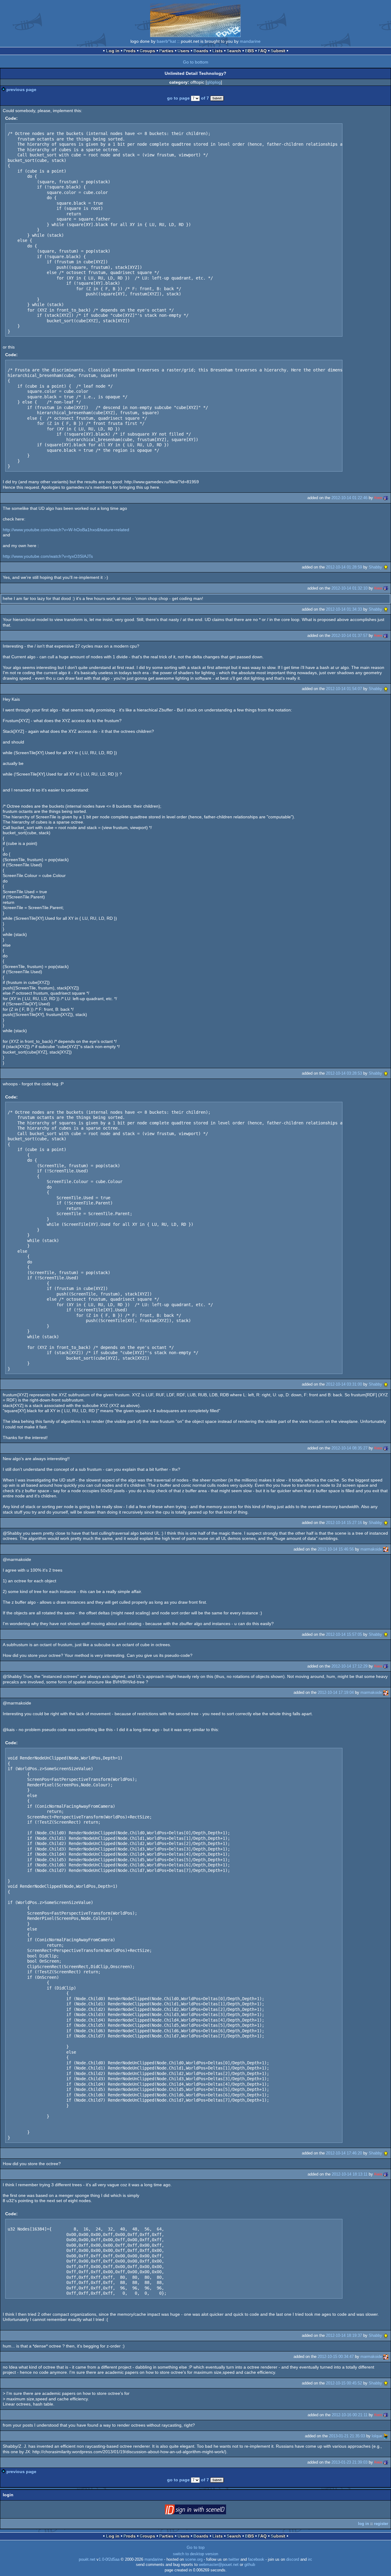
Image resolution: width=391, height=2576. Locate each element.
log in (364, 2524)
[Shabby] (386, 567)
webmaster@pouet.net (219, 2565)
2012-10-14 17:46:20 (344, 2153)
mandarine (250, 41)
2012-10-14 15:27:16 (344, 1523)
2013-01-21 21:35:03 (347, 2436)
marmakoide (371, 1549)
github (250, 2565)
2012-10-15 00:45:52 (344, 2383)
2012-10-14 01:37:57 (349, 636)
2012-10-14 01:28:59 (344, 567)
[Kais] (386, 498)
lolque (377, 2436)
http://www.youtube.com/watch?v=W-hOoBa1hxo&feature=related (66, 530)
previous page (21, 90)
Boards (201, 51)
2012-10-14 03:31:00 (344, 1384)
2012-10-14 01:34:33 (344, 609)
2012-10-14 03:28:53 (344, 1073)
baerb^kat (166, 41)
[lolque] (386, 2436)
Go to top (196, 2547)
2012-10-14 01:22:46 (349, 498)
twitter (234, 2560)
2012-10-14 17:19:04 (336, 1692)
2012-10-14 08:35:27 (349, 1448)
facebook (256, 2560)
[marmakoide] (386, 1549)
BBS (249, 51)
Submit (278, 51)
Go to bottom (196, 62)
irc (310, 2560)
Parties (166, 51)
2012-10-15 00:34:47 (336, 2357)
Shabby (375, 567)
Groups (147, 51)
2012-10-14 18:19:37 (344, 2335)
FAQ (262, 51)
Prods (130, 51)
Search (234, 51)
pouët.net (87, 2560)
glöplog (214, 82)
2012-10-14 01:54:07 (344, 689)
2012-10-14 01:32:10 (349, 588)
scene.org (194, 2560)
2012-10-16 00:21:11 (350, 2415)
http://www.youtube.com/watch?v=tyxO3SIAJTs (48, 556)
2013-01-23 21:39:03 (349, 2462)
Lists (217, 51)
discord (293, 2560)
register (381, 2524)
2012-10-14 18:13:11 (350, 2174)
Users (183, 51)
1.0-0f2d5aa (109, 2560)
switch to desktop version (195, 2554)
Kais (378, 498)
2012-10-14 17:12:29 (349, 1666)
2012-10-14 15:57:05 (344, 1634)
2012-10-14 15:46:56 (336, 1549)
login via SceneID (205, 2511)
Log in (113, 51)
